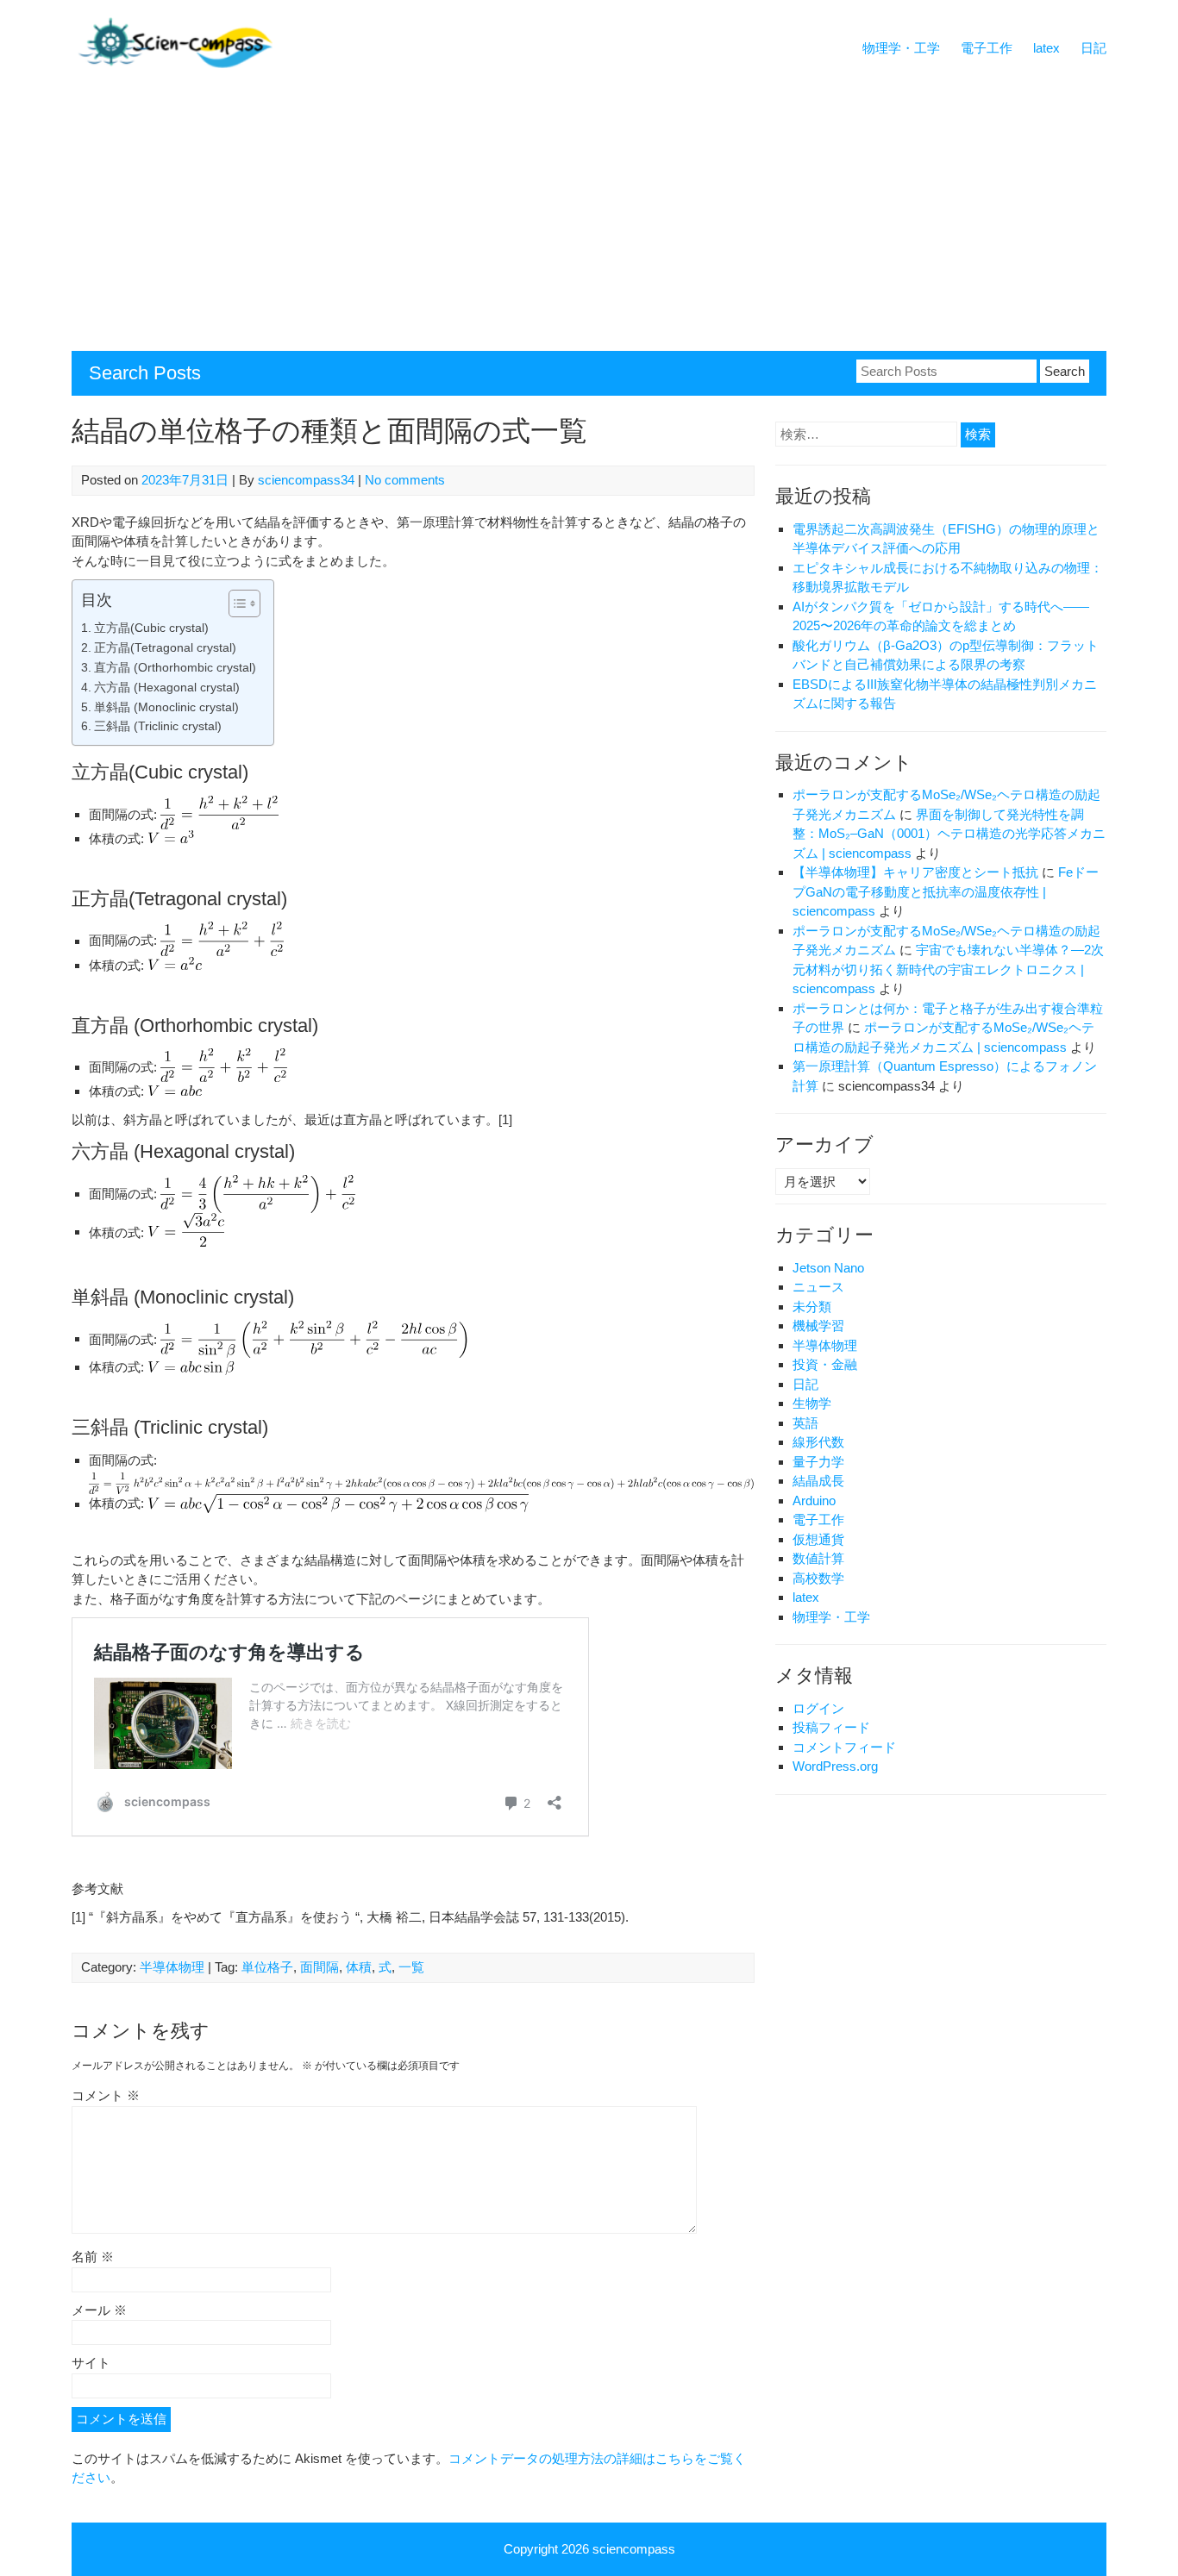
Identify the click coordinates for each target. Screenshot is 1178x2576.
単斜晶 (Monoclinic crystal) (166, 707)
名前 (93, 2257)
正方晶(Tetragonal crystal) (165, 648)
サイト (91, 2363)
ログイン (818, 1708)
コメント (106, 2095)
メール (99, 2310)
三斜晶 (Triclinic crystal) (158, 726)
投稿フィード (831, 1727)
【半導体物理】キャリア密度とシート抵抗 (915, 872)
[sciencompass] (175, 64)
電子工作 (987, 48)
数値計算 (818, 1558)
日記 (1093, 48)
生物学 (812, 1403)
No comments (405, 480)
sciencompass (634, 2549)
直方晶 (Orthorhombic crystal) (175, 668)
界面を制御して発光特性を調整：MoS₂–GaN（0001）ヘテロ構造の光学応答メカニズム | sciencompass (949, 834)
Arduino (814, 1501)
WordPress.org (835, 1766)
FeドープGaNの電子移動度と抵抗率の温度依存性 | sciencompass (946, 891)
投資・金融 (825, 1364)
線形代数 (818, 1442)
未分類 (812, 1307)
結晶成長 (818, 1481)
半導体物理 (172, 1967)
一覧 (411, 1967)
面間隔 (320, 1967)
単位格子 (267, 1967)
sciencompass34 (306, 480)
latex (1046, 48)
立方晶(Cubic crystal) (151, 628)
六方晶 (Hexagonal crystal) (167, 688)
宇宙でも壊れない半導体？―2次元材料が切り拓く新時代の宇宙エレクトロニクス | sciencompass (948, 969)
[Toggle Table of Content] (236, 603)
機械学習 (818, 1326)
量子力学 (818, 1462)
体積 (359, 1967)
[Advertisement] (589, 222)
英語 (805, 1423)
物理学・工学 (901, 48)
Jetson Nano (828, 1268)
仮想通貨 (818, 1539)
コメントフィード (844, 1747)
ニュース (818, 1287)
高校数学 (818, 1578)
